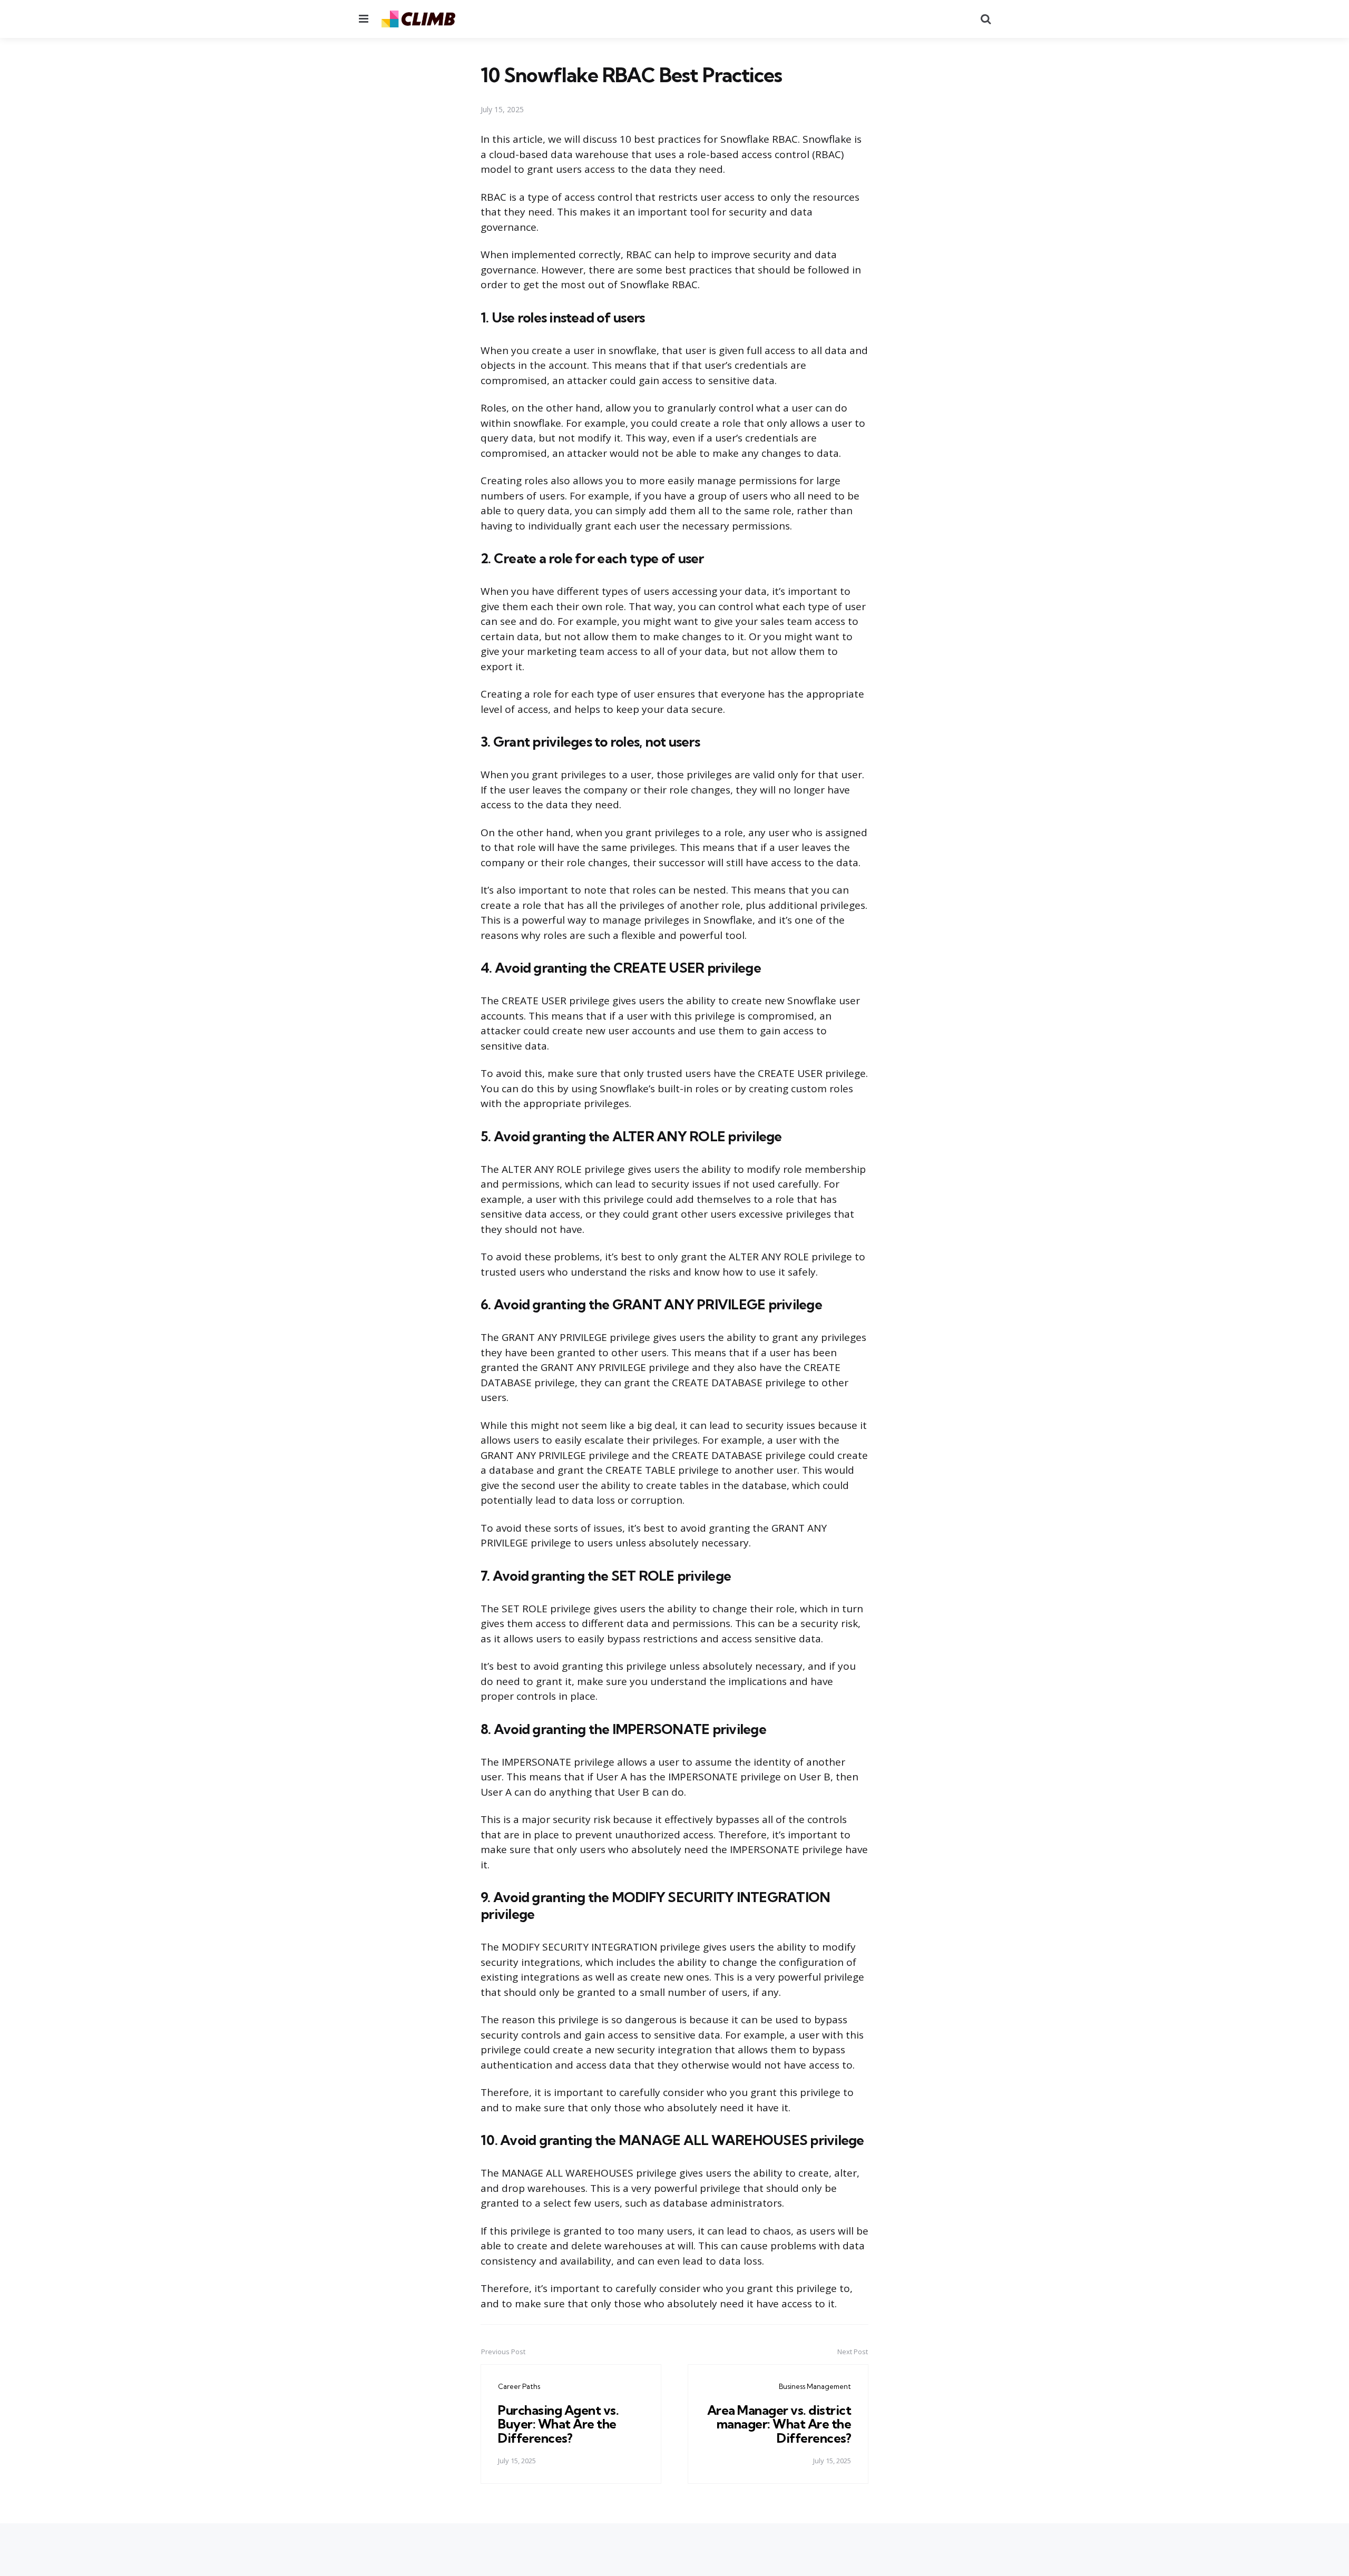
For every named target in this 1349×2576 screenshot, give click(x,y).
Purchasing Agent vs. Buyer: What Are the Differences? (558, 2424)
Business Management (815, 2386)
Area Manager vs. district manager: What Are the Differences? (779, 2424)
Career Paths (519, 2386)
